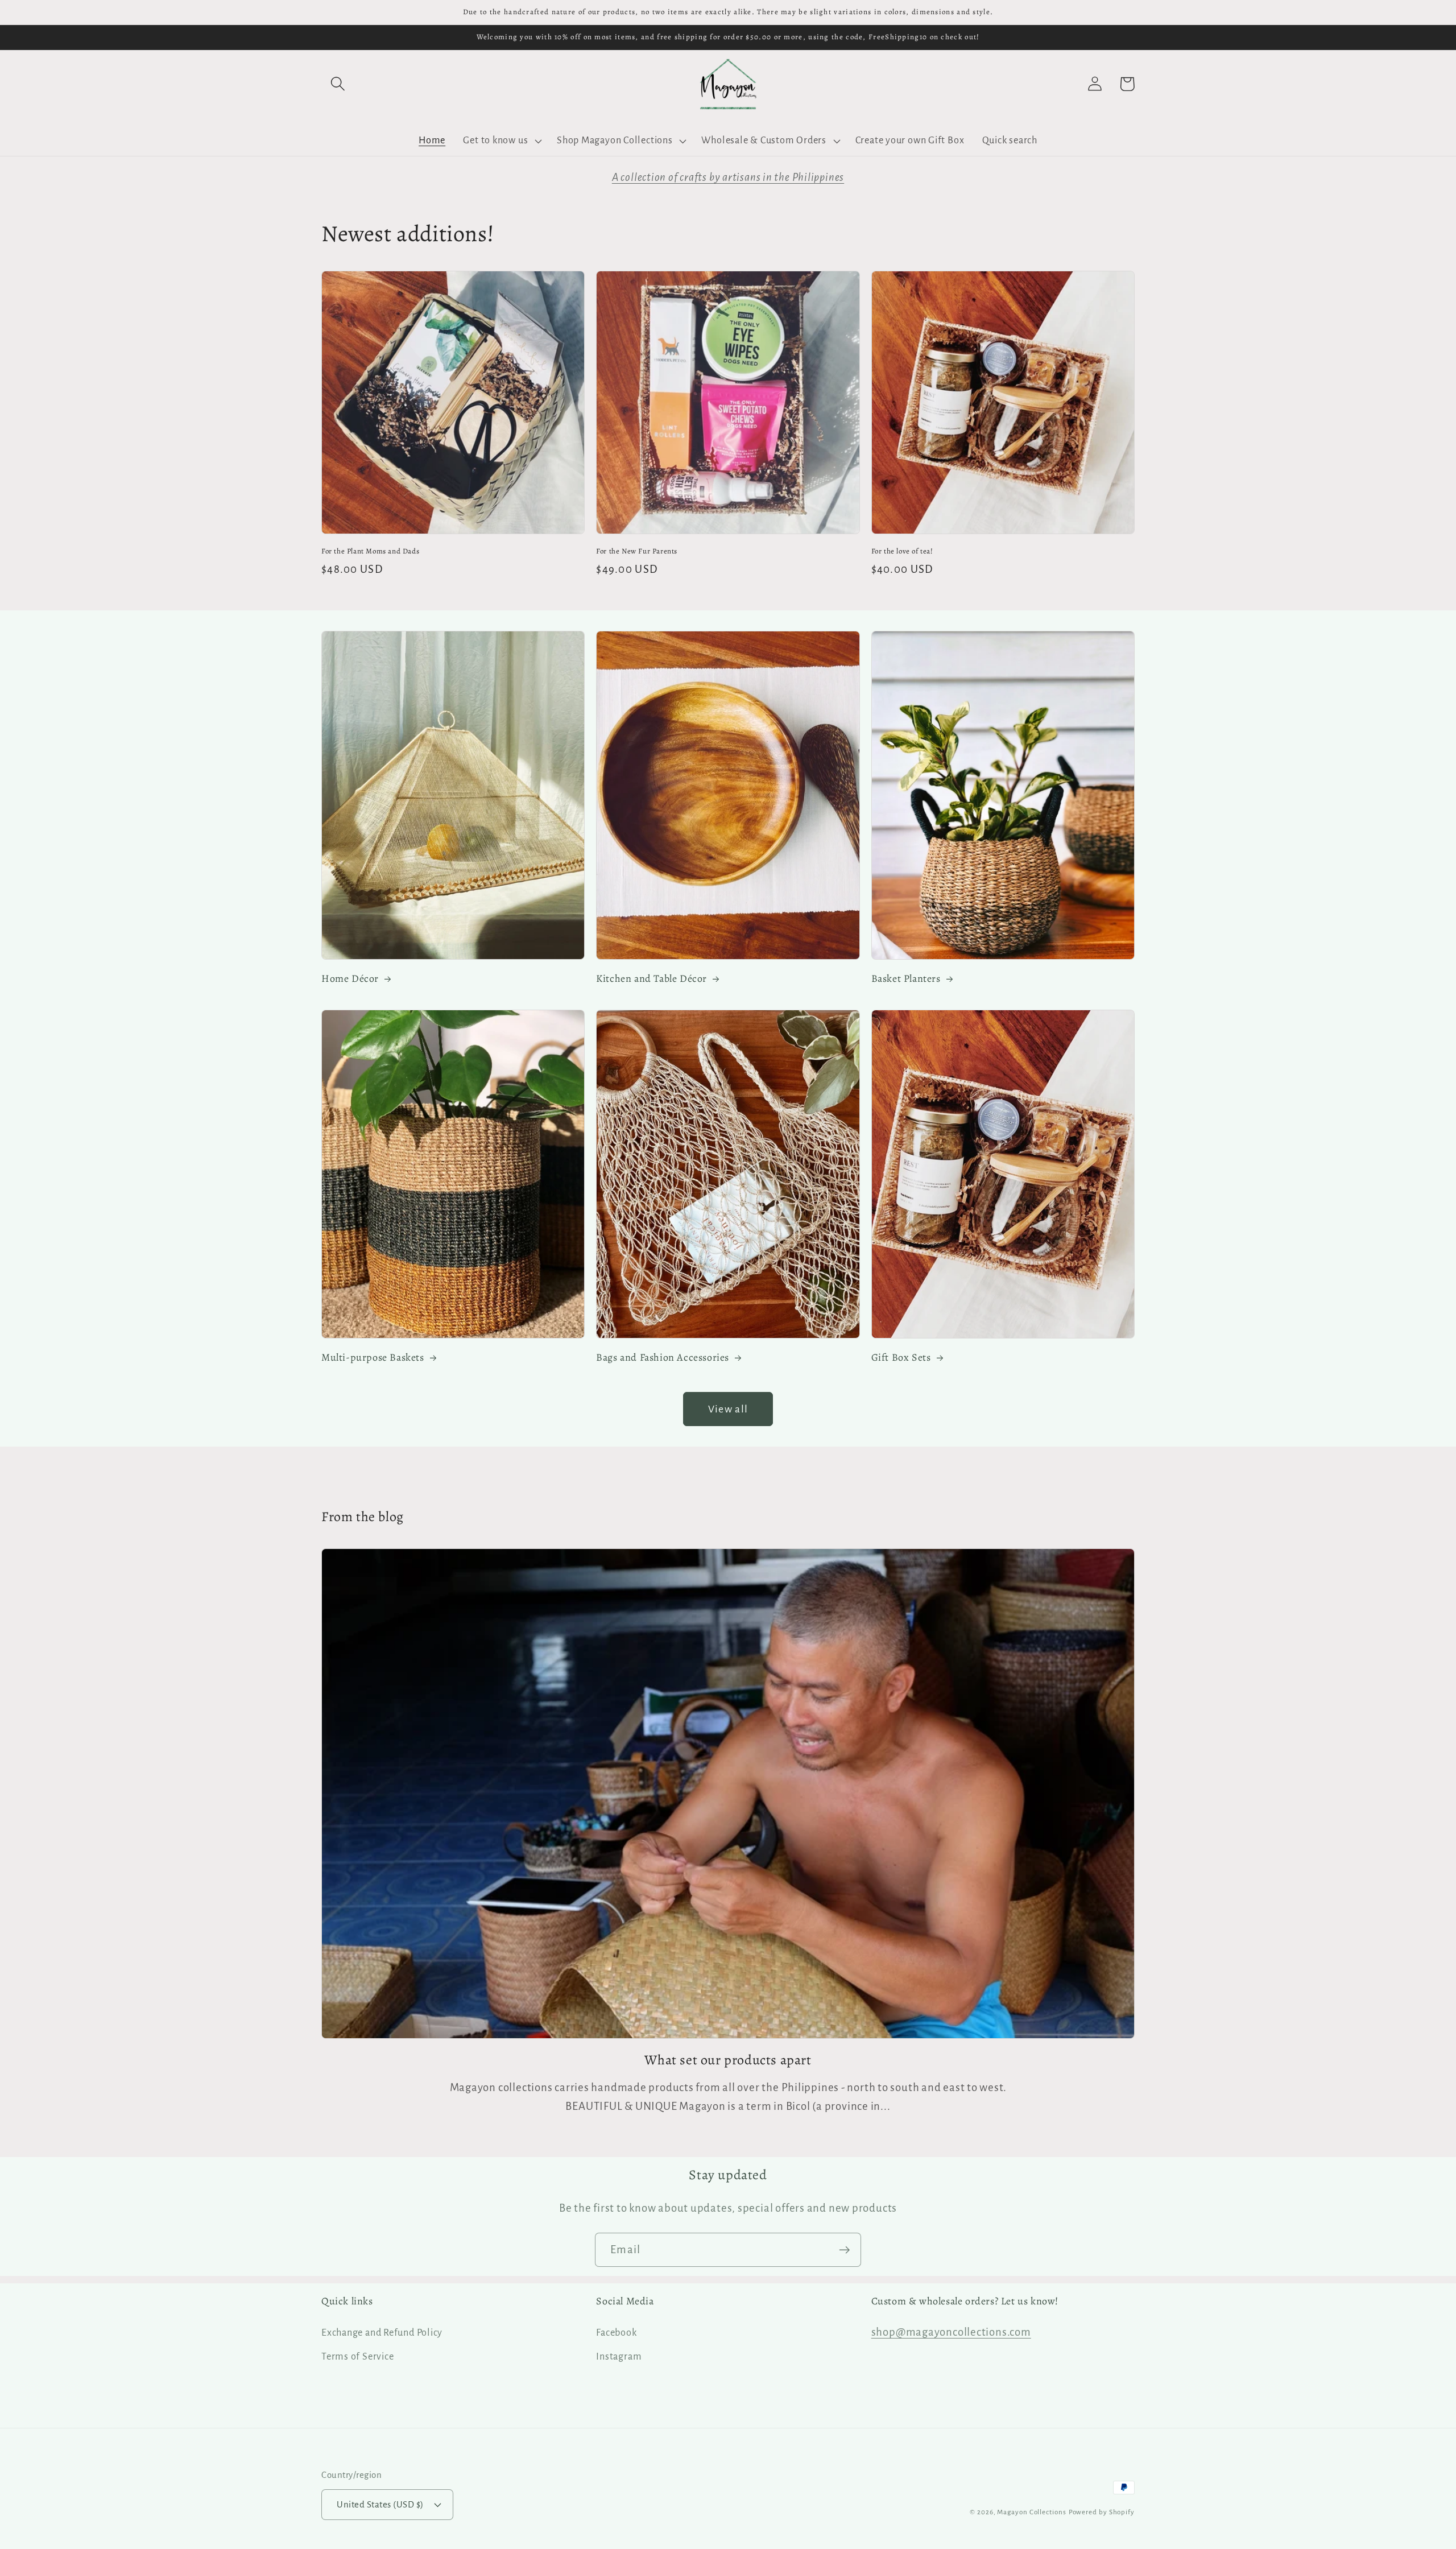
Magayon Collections (1031, 2512)
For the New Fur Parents (637, 551)
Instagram (619, 2356)
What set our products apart (728, 2060)
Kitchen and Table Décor (652, 979)
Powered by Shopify (1102, 2512)
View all (728, 1409)
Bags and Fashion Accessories (663, 1358)
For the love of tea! (902, 551)
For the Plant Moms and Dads (370, 551)
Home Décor (350, 979)
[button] (338, 84)
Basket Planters (906, 979)
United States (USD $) (380, 2504)
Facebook (616, 2333)
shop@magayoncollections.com (951, 2332)
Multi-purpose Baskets (373, 1358)
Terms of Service (357, 2356)
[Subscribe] (844, 2250)
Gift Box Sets (901, 1358)
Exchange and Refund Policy (382, 2333)
